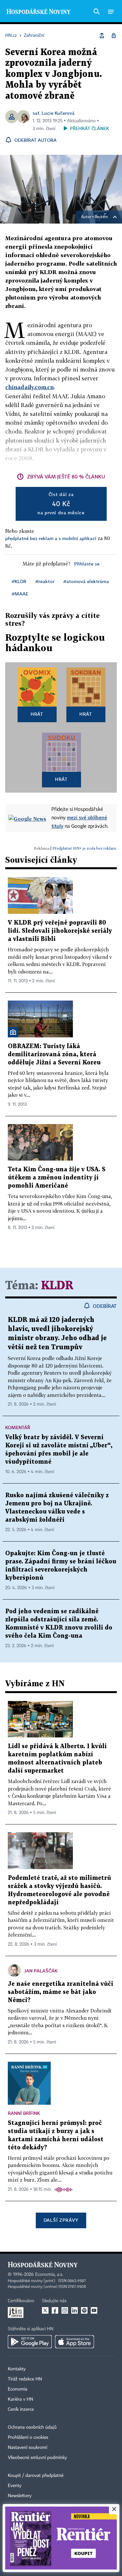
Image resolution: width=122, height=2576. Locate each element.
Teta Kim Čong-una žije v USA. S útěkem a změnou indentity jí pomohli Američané (57, 1178)
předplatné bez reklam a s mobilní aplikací (51, 538)
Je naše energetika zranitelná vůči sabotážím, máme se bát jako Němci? (61, 1992)
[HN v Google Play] (30, 2342)
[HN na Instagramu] (65, 2310)
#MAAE (20, 594)
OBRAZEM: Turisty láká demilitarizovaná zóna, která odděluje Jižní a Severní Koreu (54, 1054)
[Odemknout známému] (114, 36)
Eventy (15, 2486)
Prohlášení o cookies (28, 2437)
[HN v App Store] (75, 2342)
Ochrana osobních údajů (32, 2427)
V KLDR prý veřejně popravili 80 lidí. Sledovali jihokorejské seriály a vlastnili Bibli (60, 931)
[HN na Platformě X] (45, 2310)
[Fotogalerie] (13, 1032)
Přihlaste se (87, 564)
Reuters (101, 217)
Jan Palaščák (41, 1971)
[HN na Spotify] (84, 2310)
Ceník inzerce (21, 2409)
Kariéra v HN (20, 2399)
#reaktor (45, 581)
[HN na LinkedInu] (75, 2310)
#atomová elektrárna (86, 581)
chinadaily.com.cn (29, 387)
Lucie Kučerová (58, 113)
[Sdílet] (102, 36)
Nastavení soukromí (27, 2448)
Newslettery (20, 2496)
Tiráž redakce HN (25, 2379)
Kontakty (17, 2369)
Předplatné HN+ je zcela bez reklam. (85, 848)
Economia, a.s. (49, 2275)
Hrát (37, 714)
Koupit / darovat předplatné (36, 2476)
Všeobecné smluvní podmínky (37, 2458)
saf (36, 113)
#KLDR (19, 581)
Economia (18, 2389)
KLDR (57, 1286)
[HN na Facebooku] (55, 2310)
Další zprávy (61, 2220)
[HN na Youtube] (94, 2310)
